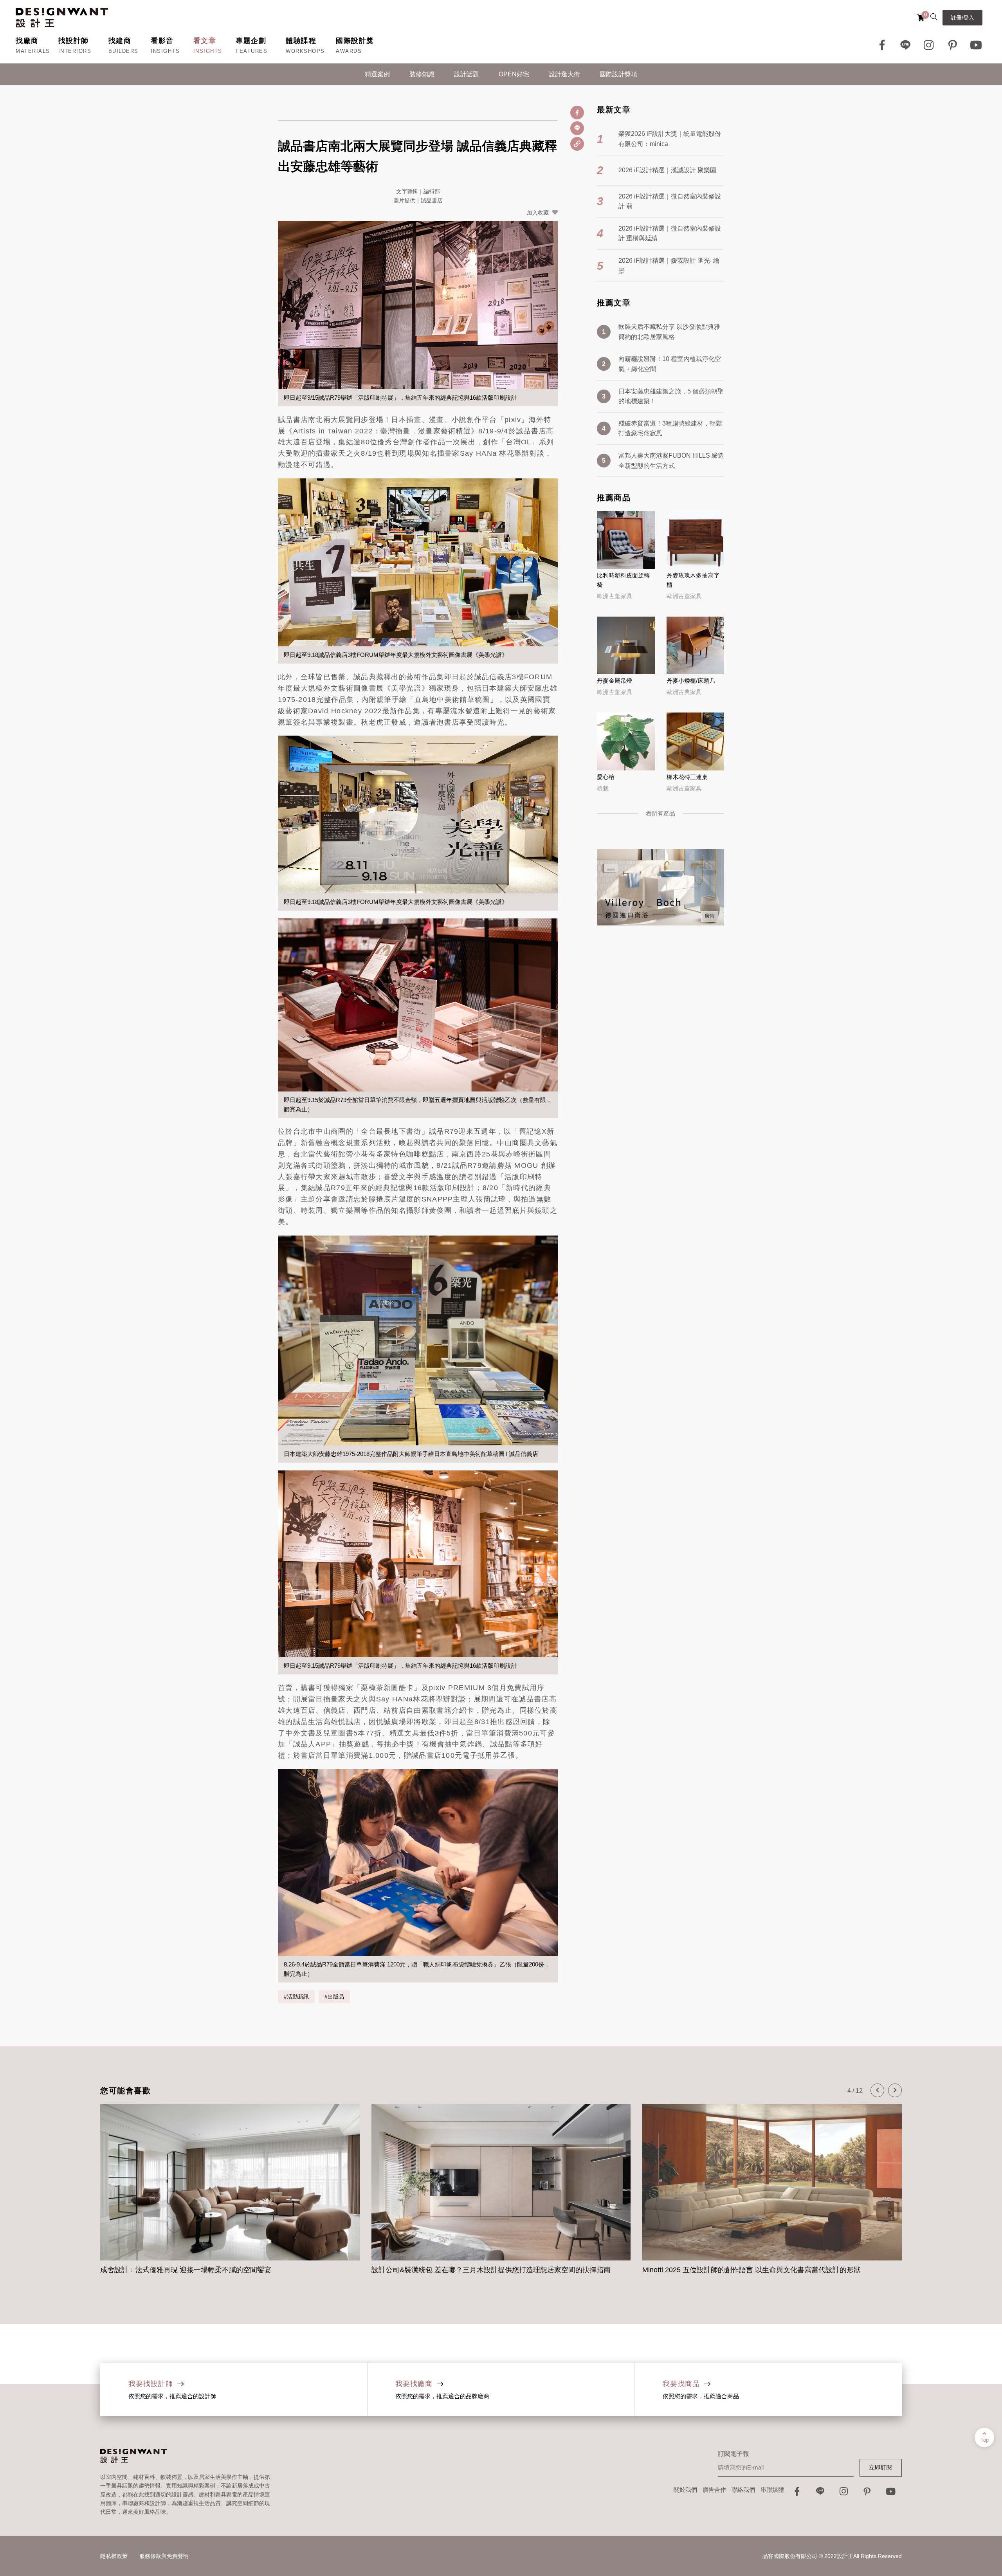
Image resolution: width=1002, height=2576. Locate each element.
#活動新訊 (296, 1997)
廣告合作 (714, 2490)
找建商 (120, 41)
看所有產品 (660, 813)
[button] (877, 2090)
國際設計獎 (355, 41)
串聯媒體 (772, 2490)
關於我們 (685, 2490)
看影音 (162, 41)
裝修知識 (422, 74)
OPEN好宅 (514, 74)
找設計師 (74, 41)
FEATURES (251, 51)
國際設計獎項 (618, 74)
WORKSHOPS (305, 51)
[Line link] (906, 45)
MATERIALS (33, 51)
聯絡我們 (743, 2490)
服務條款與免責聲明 (164, 2556)
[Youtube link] (976, 45)
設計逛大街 (564, 74)
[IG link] (929, 45)
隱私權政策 (114, 2556)
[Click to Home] (62, 18)
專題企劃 (251, 41)
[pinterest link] (953, 45)
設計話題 (467, 74)
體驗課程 (301, 41)
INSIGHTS (165, 51)
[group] (230, 2191)
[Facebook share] (577, 113)
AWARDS (349, 51)
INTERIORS (75, 51)
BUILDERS (123, 51)
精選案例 (377, 74)
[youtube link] (891, 2494)
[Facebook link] (882, 45)
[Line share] (577, 128)
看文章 (205, 41)
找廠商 (27, 41)
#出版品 (334, 1997)
